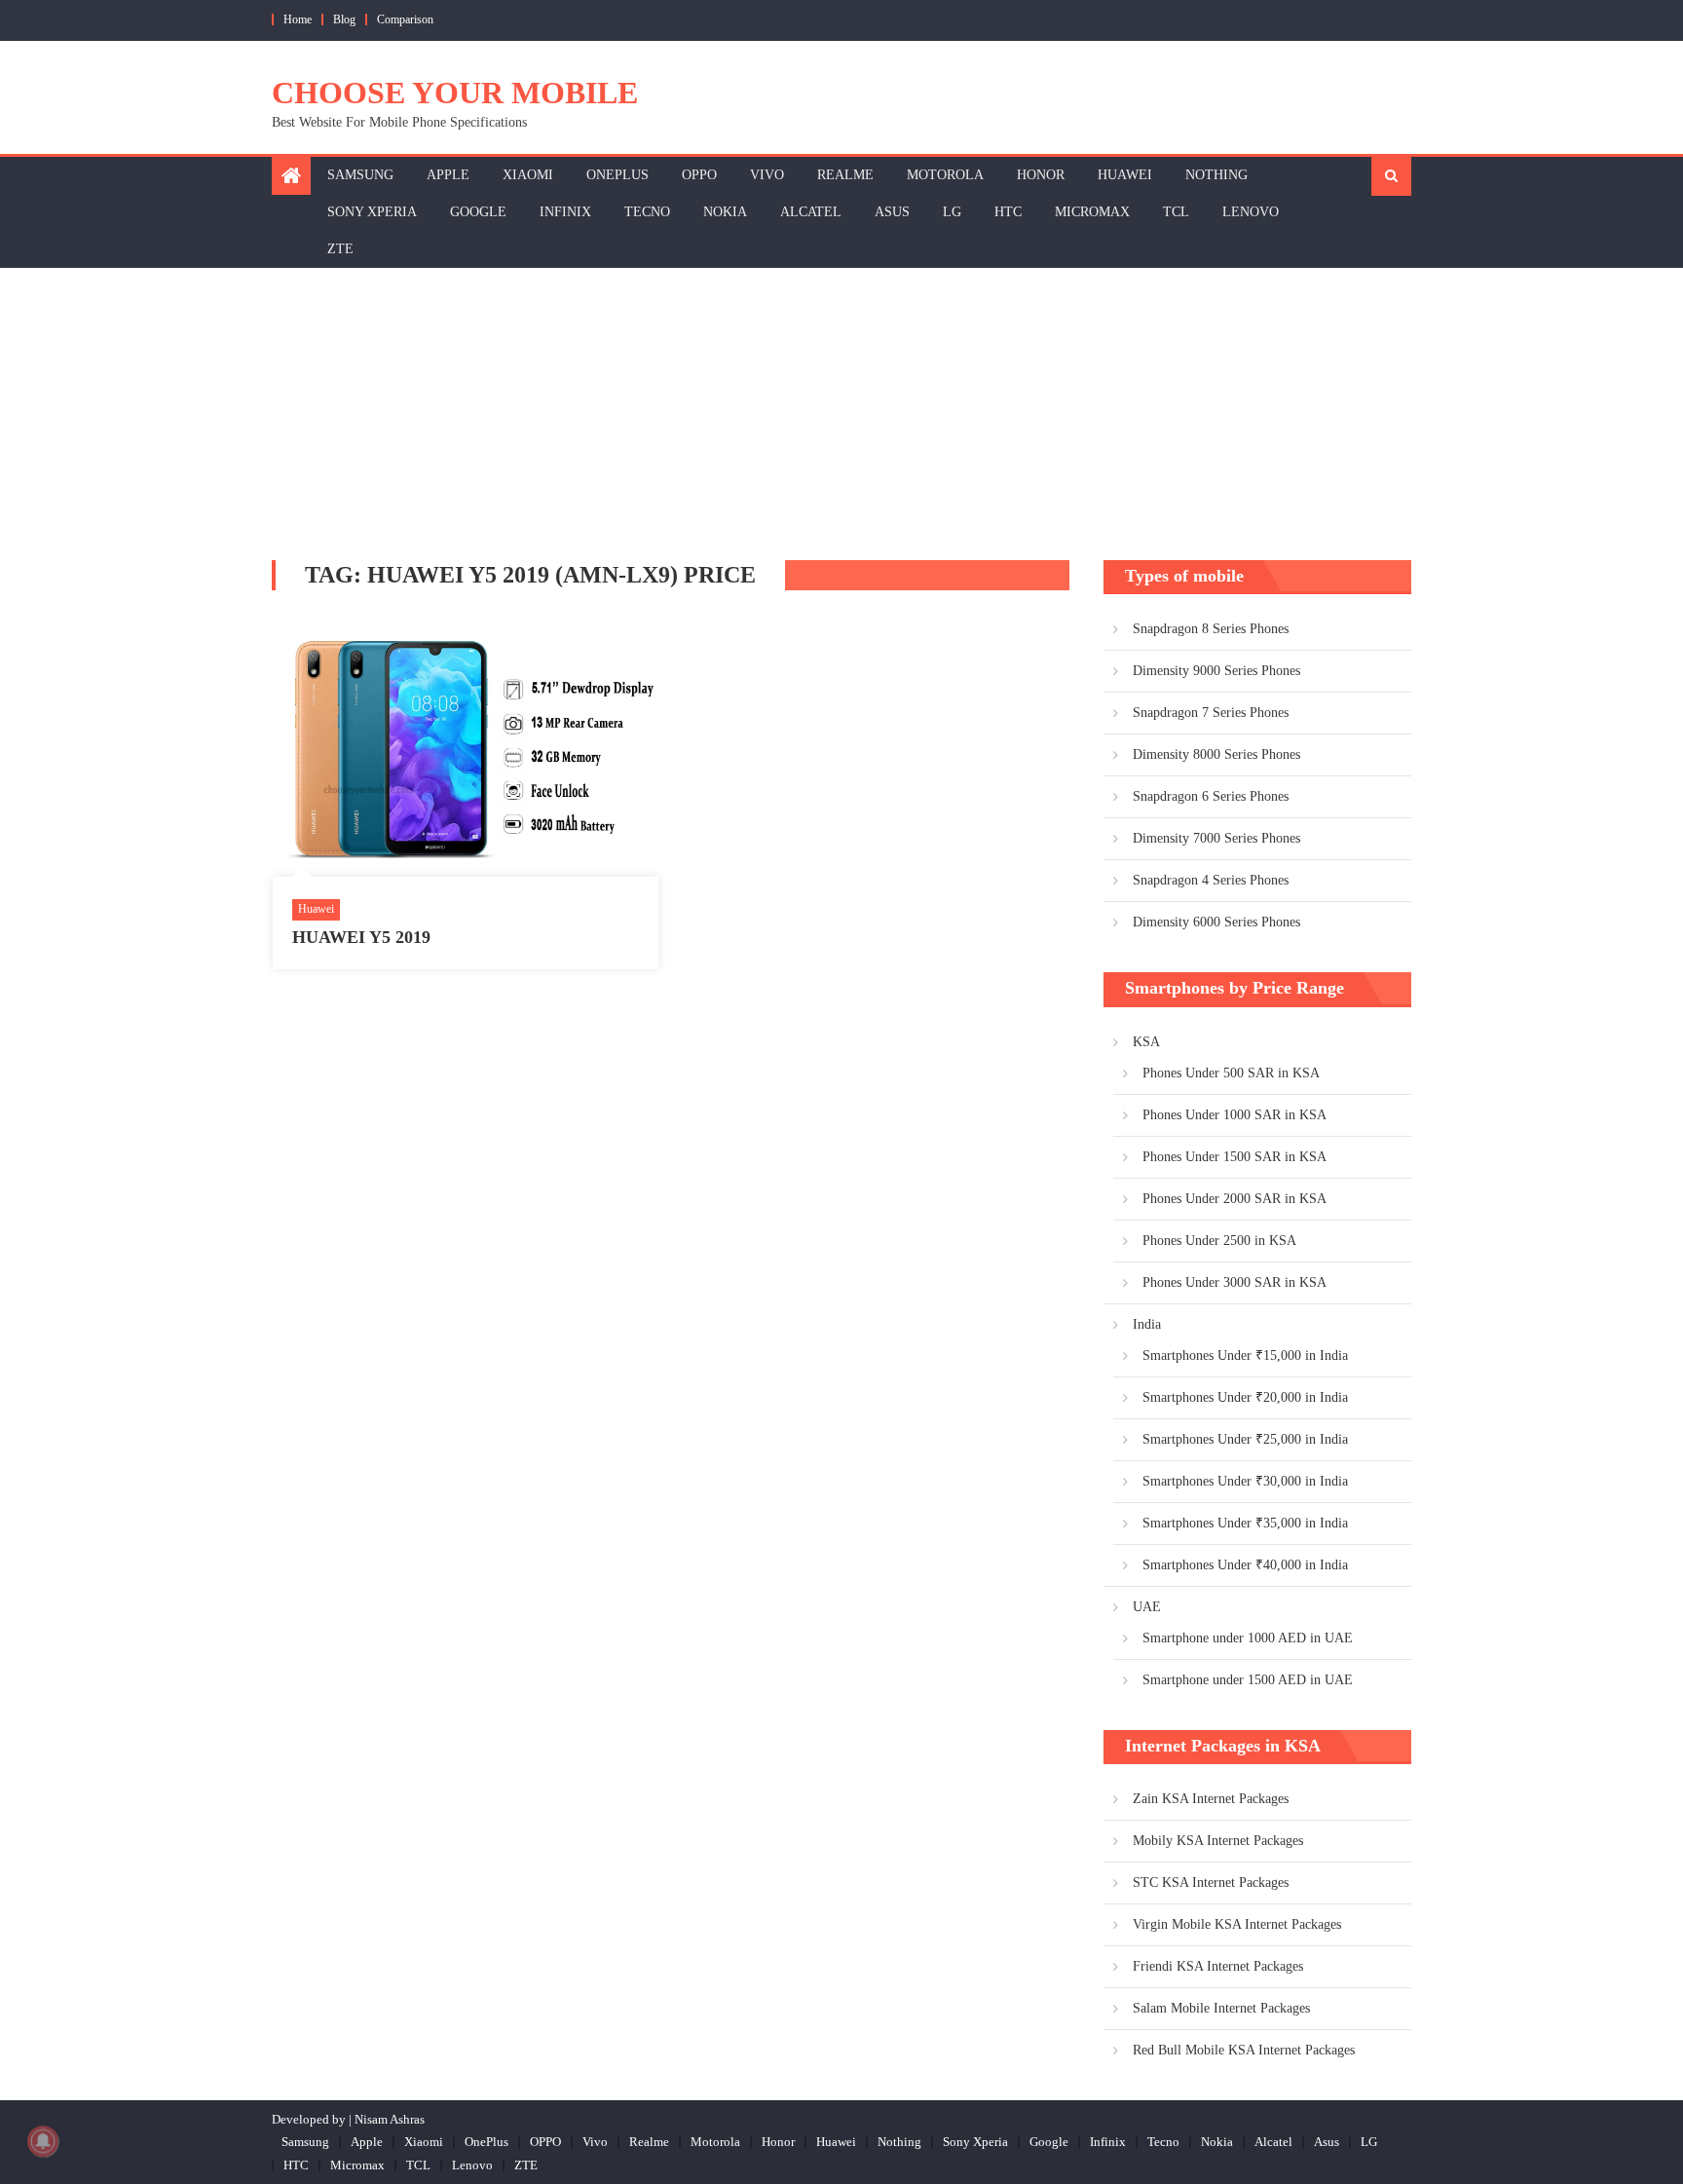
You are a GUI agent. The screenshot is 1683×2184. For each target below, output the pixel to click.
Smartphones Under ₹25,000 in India (1245, 1439)
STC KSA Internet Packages (1211, 1883)
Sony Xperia (372, 212)
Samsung (360, 175)
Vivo (767, 175)
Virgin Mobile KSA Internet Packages (1237, 1924)
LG (952, 212)
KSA (1146, 1042)
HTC (1008, 212)
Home (298, 19)
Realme (845, 175)
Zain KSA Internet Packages (1211, 1799)
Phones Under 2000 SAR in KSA (1234, 1199)
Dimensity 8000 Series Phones (1216, 754)
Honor (1041, 175)
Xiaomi (528, 175)
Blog (344, 19)
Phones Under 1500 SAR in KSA (1234, 1157)
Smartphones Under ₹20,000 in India (1245, 1397)
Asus (892, 212)
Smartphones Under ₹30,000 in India (1245, 1481)
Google (478, 212)
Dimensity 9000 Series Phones (1216, 671)
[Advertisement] (841, 414)
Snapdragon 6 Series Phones (1211, 796)
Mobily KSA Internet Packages (1218, 1841)
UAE (1147, 1607)
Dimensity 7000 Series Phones (1216, 838)
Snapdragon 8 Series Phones (1211, 629)
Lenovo (1251, 212)
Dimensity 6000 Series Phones (1216, 922)
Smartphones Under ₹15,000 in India (1245, 1356)
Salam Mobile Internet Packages (1221, 2008)
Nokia (725, 212)
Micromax (1092, 212)
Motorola (945, 175)
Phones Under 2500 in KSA (1219, 1241)
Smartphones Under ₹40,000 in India (1245, 1565)
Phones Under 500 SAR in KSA (1231, 1073)
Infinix (565, 212)
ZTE (340, 249)
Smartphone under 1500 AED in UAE (1248, 1680)
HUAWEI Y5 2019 (361, 937)
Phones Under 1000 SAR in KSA (1234, 1115)
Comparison (405, 19)
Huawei (1125, 175)
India (1147, 1324)
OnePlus (617, 175)
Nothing (1216, 175)
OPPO (699, 175)
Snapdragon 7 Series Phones (1211, 713)
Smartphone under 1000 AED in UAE (1248, 1638)
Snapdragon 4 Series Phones (1211, 880)
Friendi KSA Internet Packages (1218, 1966)
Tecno (647, 212)
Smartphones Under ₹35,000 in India (1245, 1523)
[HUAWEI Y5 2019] (466, 748)
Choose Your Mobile (455, 93)
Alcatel (811, 212)
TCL (1176, 212)
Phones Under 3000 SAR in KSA (1234, 1282)
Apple (448, 175)
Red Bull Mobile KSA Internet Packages (1244, 2050)
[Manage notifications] (43, 2141)
